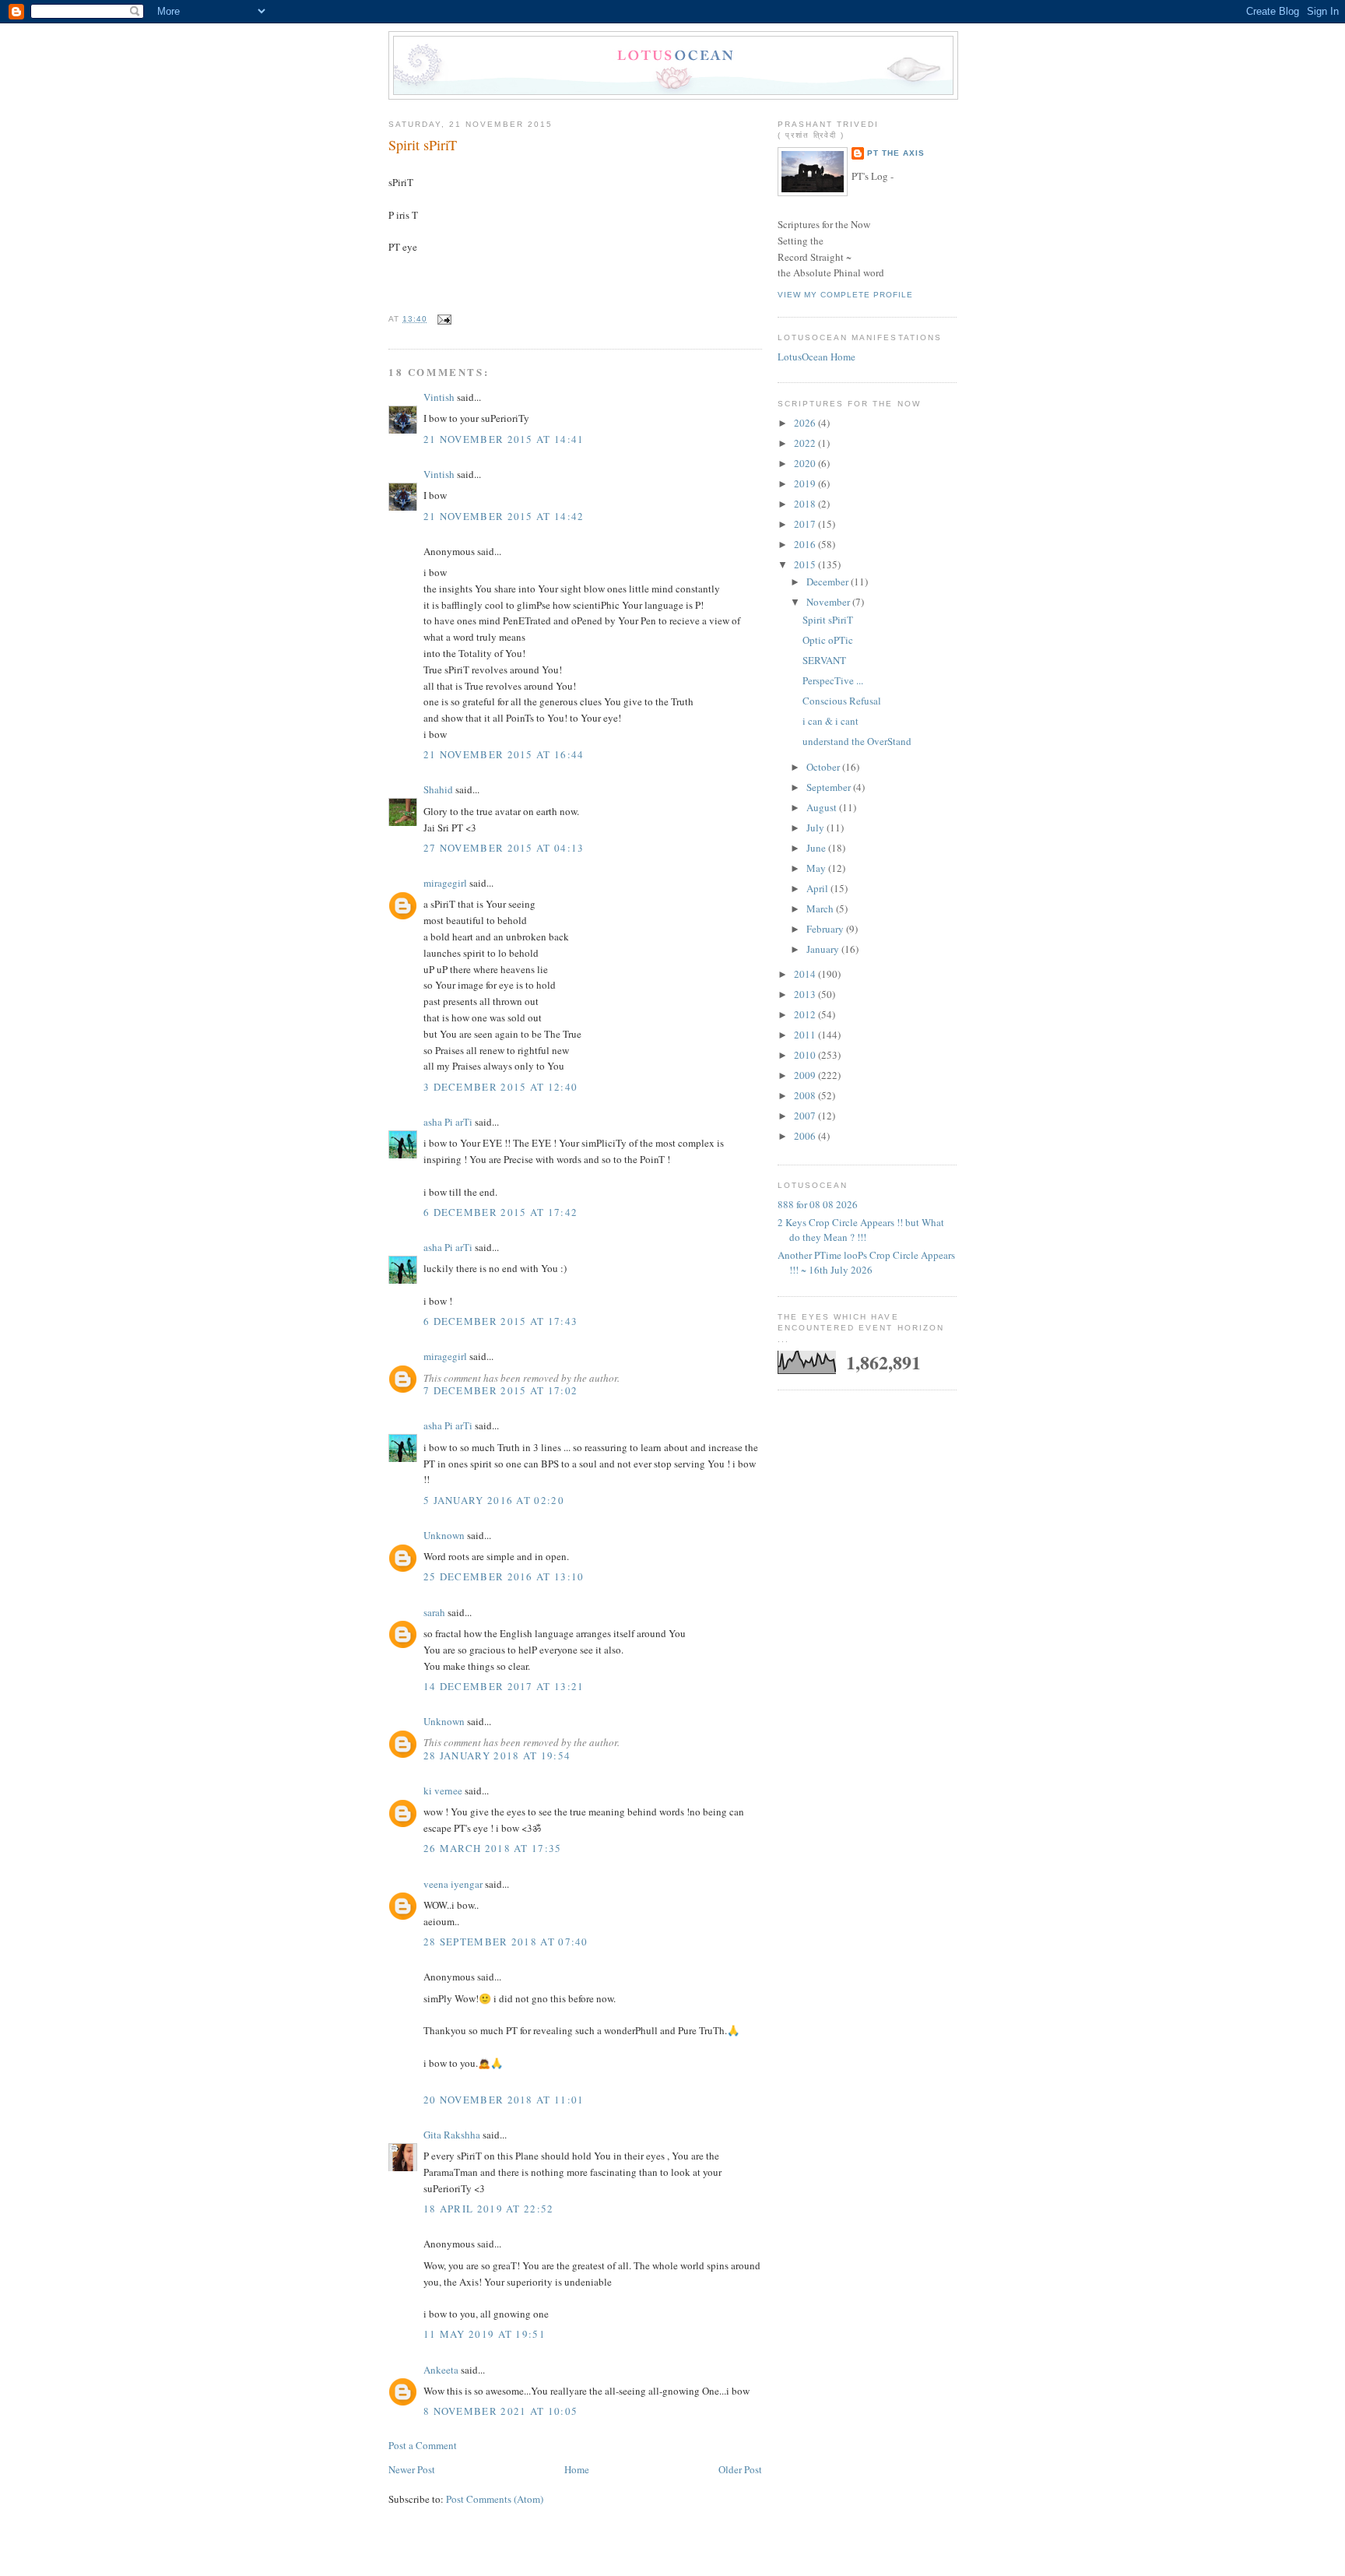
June (817, 848)
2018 (806, 504)
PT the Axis (896, 153)
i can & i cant (831, 721)
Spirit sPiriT (423, 145)
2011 (806, 1035)
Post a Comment (423, 2445)
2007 (806, 1116)
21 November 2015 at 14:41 (504, 439)
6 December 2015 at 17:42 (500, 1212)
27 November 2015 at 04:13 (504, 848)
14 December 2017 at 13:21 (504, 1686)
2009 (806, 1075)
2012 (806, 1014)
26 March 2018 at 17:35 (493, 1848)
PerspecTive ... (833, 680)
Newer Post (412, 2469)
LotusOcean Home (816, 357)
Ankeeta (441, 2370)
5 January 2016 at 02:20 (494, 1500)
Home (577, 2469)
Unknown (444, 1535)
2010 (806, 1055)
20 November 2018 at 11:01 (504, 2100)
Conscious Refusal (842, 701)
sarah (434, 1612)
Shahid (438, 789)
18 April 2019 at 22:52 (489, 2209)
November (829, 602)
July (816, 828)
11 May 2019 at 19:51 (485, 2334)
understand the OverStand (857, 741)
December (829, 582)
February (826, 929)
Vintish (439, 397)
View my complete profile (845, 295)
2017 (806, 524)
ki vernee (443, 1791)
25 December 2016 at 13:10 (504, 1576)
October (824, 767)
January (824, 949)
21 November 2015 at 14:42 (504, 516)
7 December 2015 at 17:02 (500, 1390)
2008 (806, 1095)
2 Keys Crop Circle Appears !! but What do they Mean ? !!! (861, 1230)
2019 (806, 483)
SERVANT (824, 660)
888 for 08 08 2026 (818, 1204)
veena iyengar (453, 1884)
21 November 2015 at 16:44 (504, 754)
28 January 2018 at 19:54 (497, 1755)
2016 (806, 544)
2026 (806, 423)
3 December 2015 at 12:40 (500, 1087)
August (823, 807)
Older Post (740, 2469)
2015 (806, 564)
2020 (806, 463)
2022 (806, 443)
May (817, 868)
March (821, 908)
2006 (806, 1136)
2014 (806, 974)
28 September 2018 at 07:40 (506, 1942)
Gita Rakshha (453, 2135)
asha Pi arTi (448, 1122)
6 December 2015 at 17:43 (500, 1321)
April (818, 888)
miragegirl (445, 883)
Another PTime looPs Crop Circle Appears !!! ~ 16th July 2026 (866, 1263)
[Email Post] (442, 319)
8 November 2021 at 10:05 (500, 2411)
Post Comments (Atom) (495, 2499)
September (830, 787)
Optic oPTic (828, 640)
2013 (806, 994)
